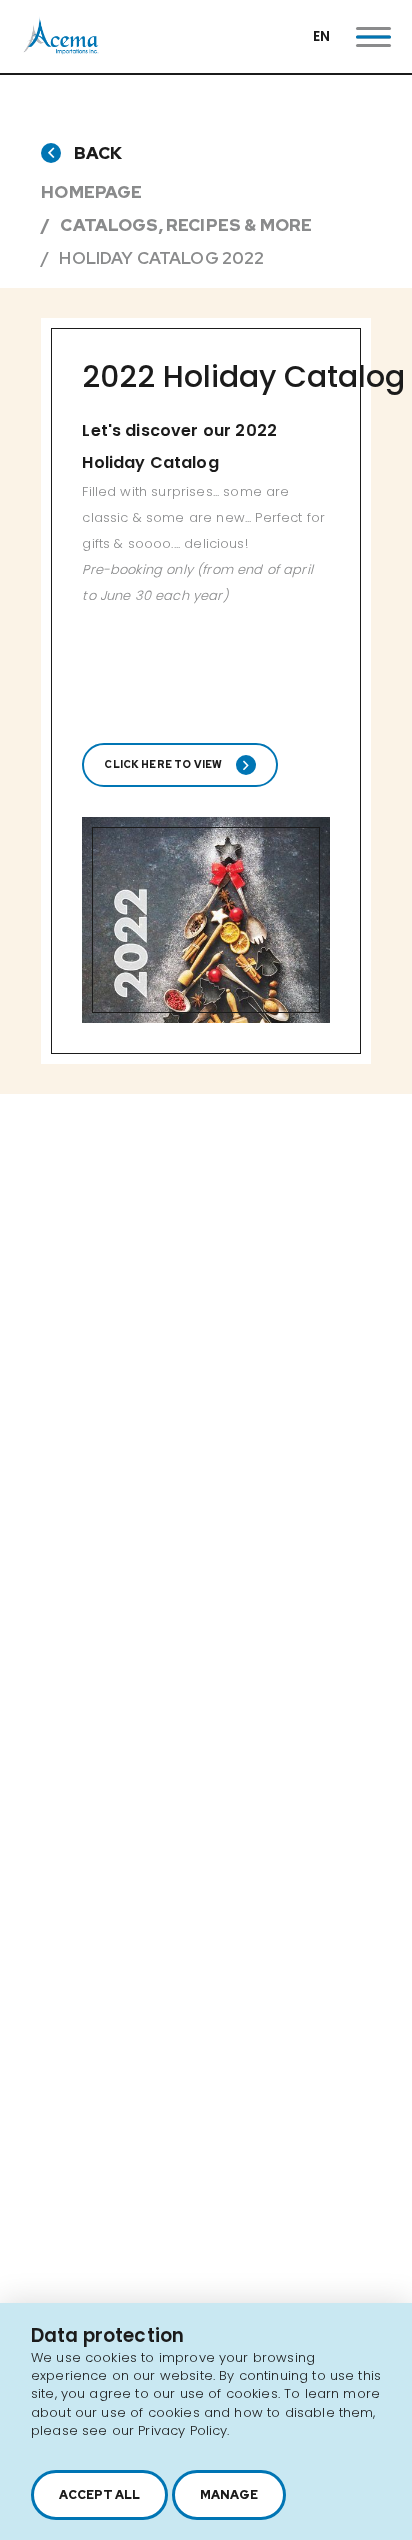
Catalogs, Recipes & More (186, 225)
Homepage (91, 192)
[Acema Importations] (61, 49)
